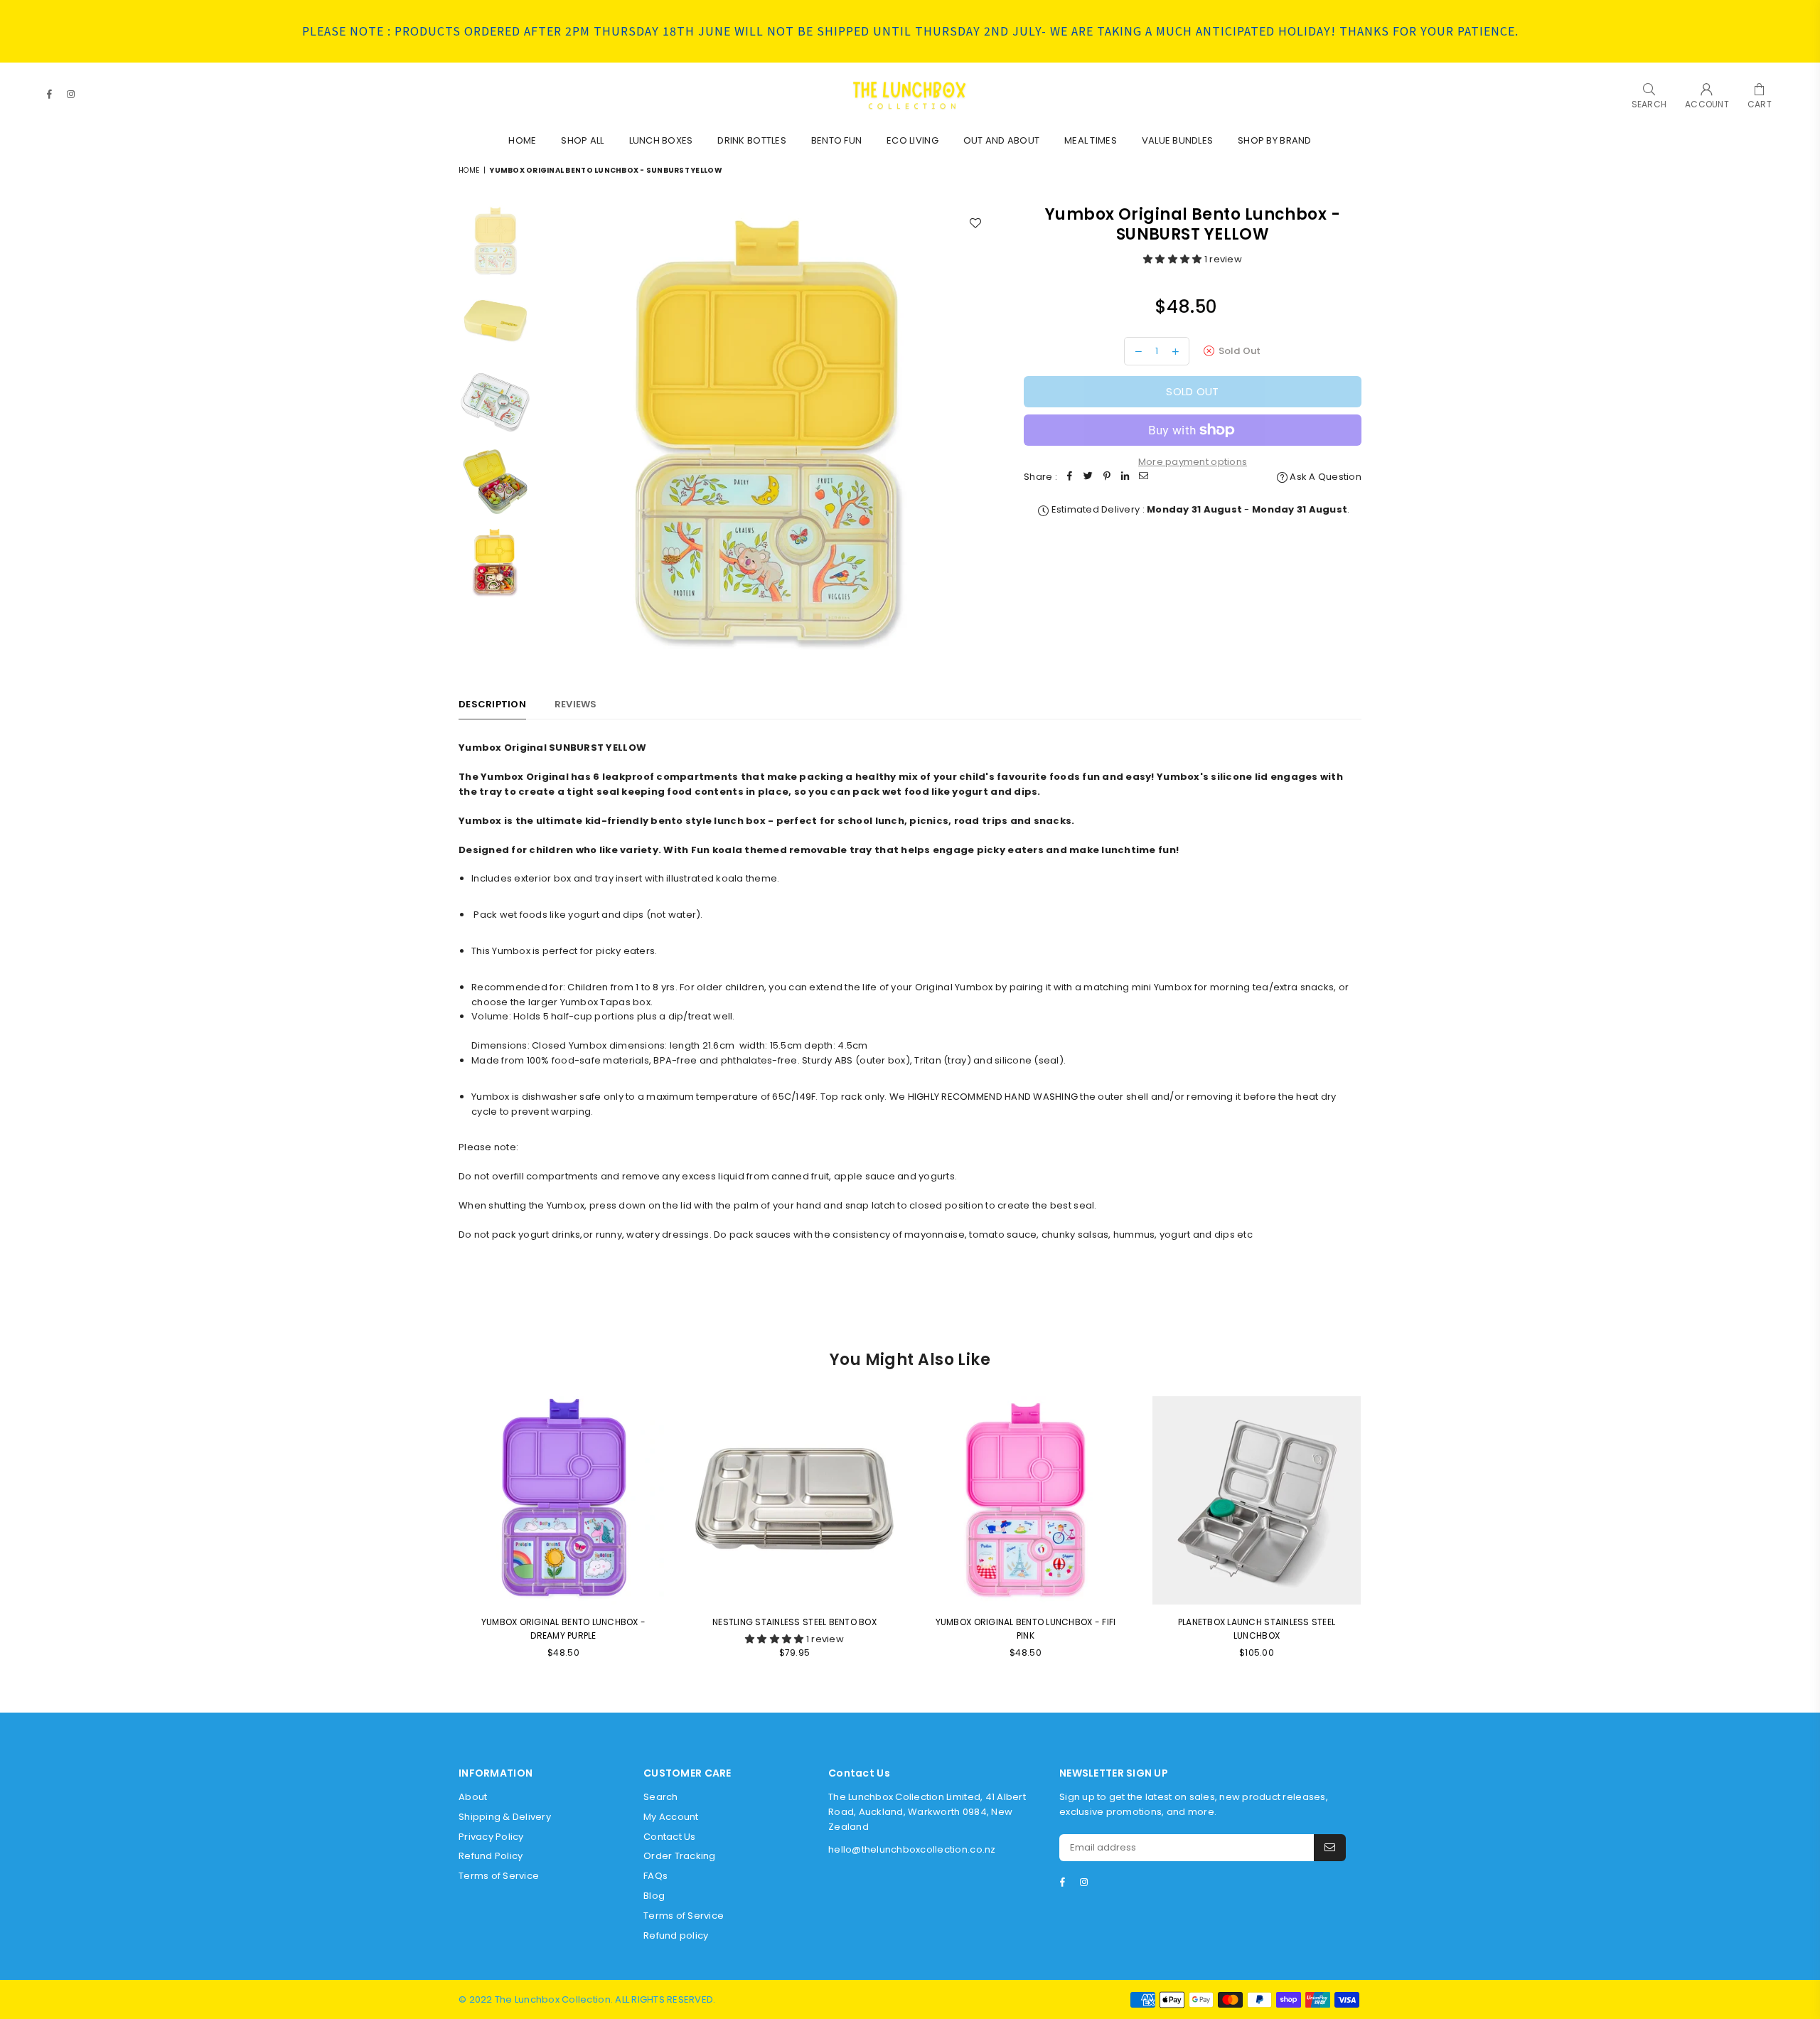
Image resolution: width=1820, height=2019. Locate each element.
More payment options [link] (1193, 462)
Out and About (1001, 140)
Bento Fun (836, 140)
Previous (551, 431)
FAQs (655, 1876)
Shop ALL (582, 140)
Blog (654, 1896)
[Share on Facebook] (1070, 477)
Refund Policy (491, 1856)
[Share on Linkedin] (1125, 477)
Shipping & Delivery (505, 1817)
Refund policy (676, 1935)
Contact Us (670, 1837)
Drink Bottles (751, 140)
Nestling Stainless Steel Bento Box (794, 1622)
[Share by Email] (1144, 477)
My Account (671, 1817)
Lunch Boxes (661, 140)
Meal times (1091, 140)
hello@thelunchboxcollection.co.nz (912, 1849)
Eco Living (912, 140)
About (473, 1797)
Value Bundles (1177, 140)
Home (522, 140)
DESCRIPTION (492, 704)
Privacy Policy (491, 1837)
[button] (1174, 259)
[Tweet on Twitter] (1088, 477)
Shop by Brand (1274, 140)
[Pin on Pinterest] (1107, 477)
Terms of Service (499, 1876)
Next (979, 431)
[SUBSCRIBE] (1330, 1848)
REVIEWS (576, 704)
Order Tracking (680, 1856)
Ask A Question (1324, 477)
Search (661, 1797)
